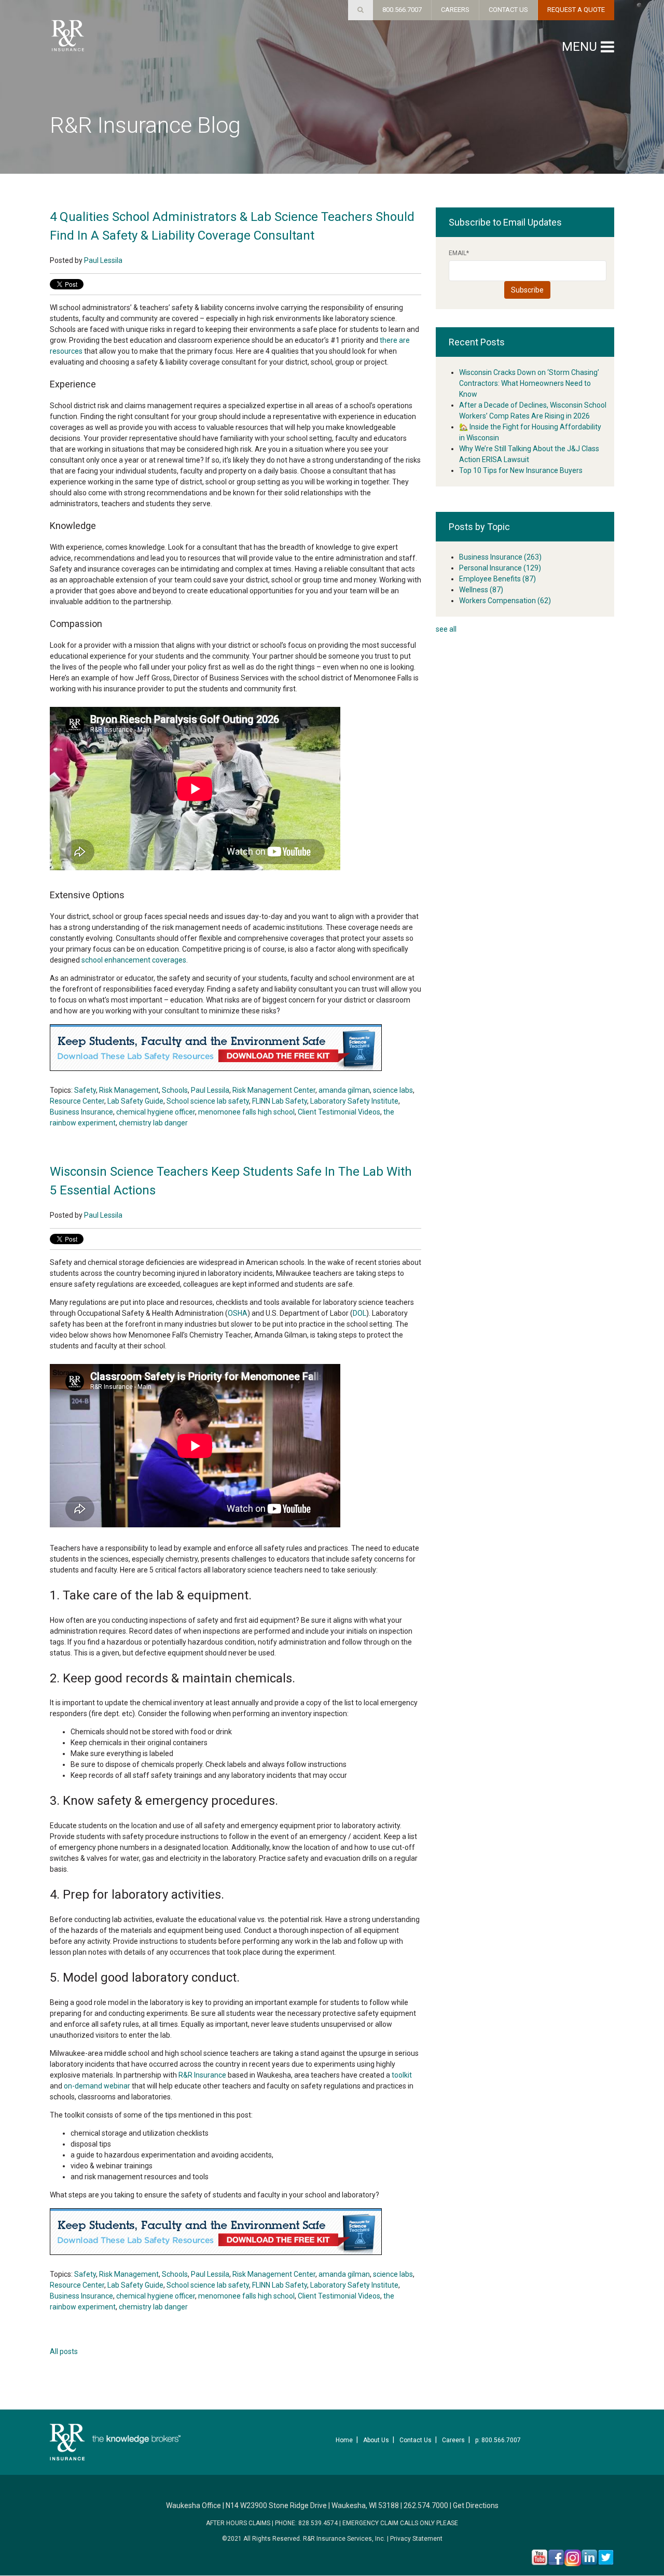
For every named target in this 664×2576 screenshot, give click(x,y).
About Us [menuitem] (376, 2440)
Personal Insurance (500, 568)
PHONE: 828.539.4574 (306, 2523)
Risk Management (129, 1090)
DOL (359, 1313)
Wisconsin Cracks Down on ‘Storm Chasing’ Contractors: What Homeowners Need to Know (529, 383)
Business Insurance (81, 1112)
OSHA (238, 1313)
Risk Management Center (274, 1090)
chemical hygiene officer (156, 1112)
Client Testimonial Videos (339, 1112)
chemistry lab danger (153, 1123)
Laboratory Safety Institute (354, 1101)
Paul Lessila (103, 260)
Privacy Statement (416, 2539)
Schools (175, 1090)
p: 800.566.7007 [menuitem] (498, 2440)
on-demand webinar (97, 2086)
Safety (85, 1090)
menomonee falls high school (246, 1112)
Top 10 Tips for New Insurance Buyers (521, 470)
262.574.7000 (426, 2505)
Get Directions (476, 2505)
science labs (393, 1090)
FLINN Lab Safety (280, 1101)
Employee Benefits (497, 579)
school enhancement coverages (133, 960)
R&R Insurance (202, 2075)
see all (446, 629)
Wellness (481, 590)
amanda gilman (344, 1090)
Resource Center (77, 1101)
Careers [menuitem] (453, 2440)
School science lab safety (208, 1101)
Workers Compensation (505, 601)
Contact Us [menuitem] (416, 2440)
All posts (64, 2351)
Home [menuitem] (344, 2440)
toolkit (402, 2075)
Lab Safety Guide (135, 1101)
